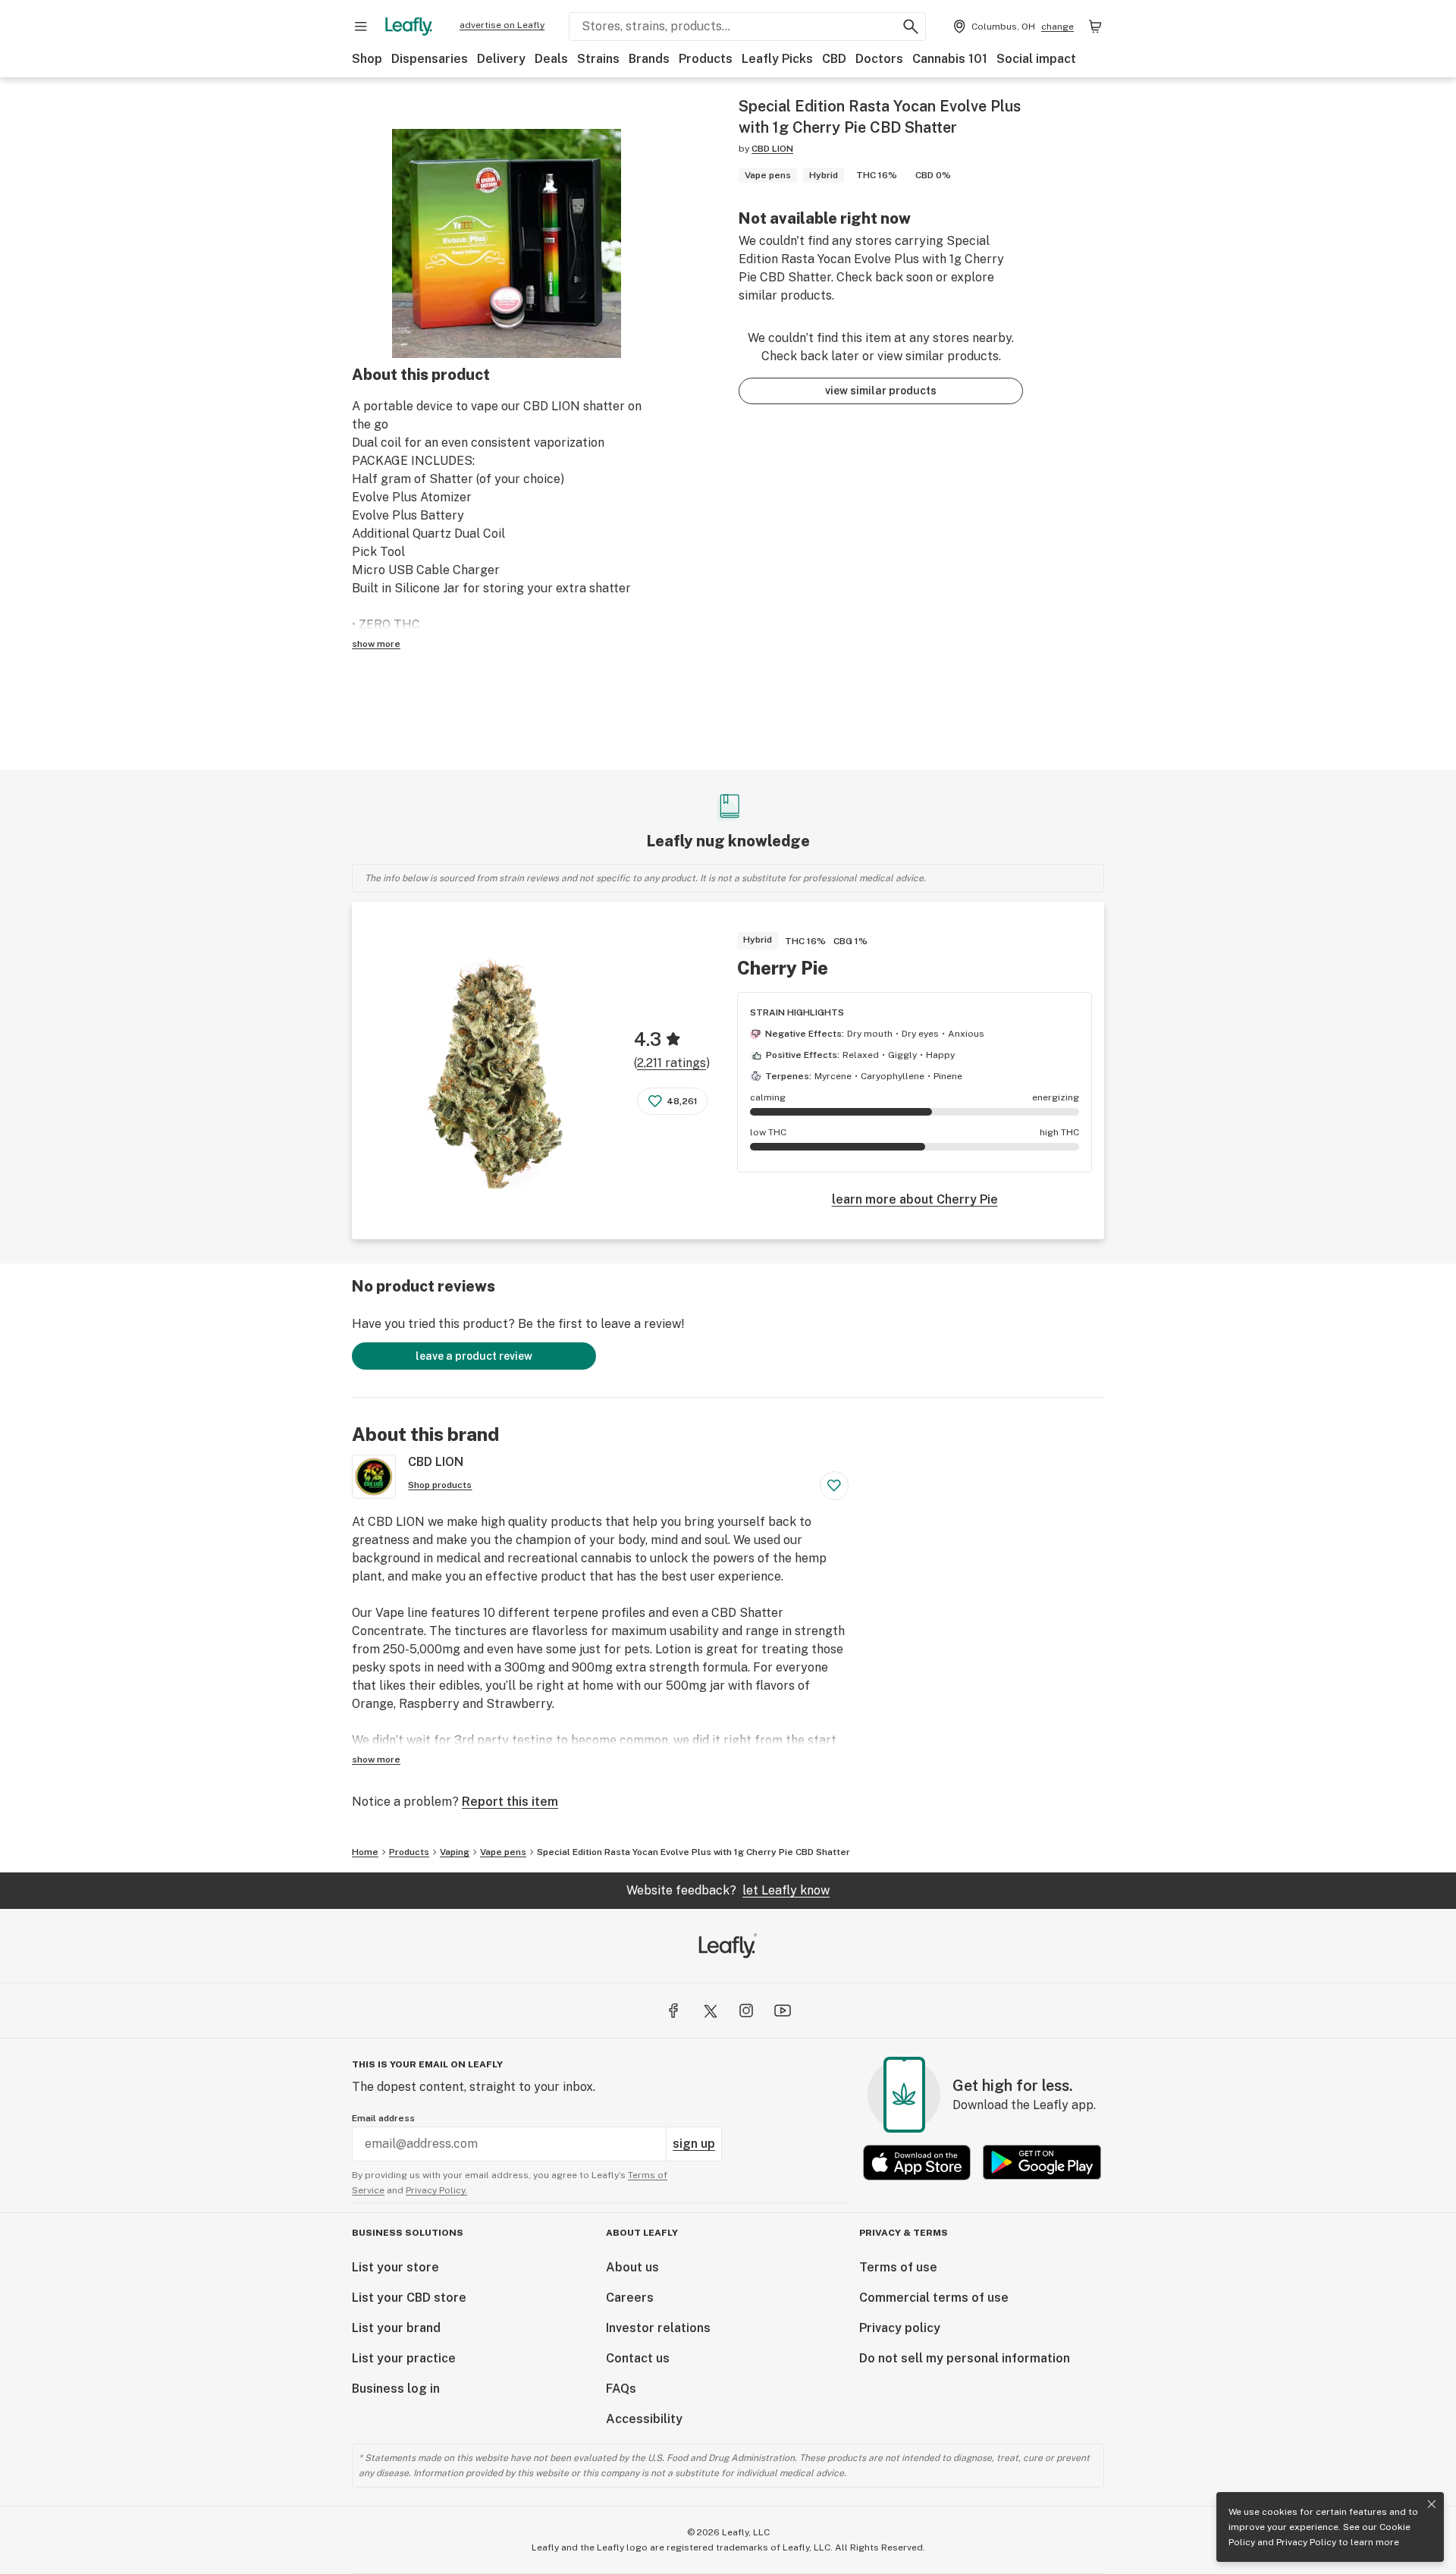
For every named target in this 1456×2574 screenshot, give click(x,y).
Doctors (879, 59)
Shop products (440, 1485)
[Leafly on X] (710, 2011)
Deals (551, 59)
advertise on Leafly (502, 25)
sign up (694, 2144)
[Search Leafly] (911, 27)
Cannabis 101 (950, 59)
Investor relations (658, 2328)
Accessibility (644, 2419)
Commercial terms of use (934, 2298)
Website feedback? (728, 1890)
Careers (630, 2298)
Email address (383, 2118)
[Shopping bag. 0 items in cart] (1095, 27)
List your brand (396, 2328)
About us (632, 2267)
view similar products (881, 391)
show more (376, 644)
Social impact (1036, 59)
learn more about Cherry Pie (915, 1199)
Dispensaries (430, 59)
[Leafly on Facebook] (673, 2011)
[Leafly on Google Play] (1042, 2163)
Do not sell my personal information (965, 2358)
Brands (649, 59)
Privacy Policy (1306, 2542)
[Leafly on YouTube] (783, 2011)
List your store (395, 2267)
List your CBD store (409, 2298)
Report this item (510, 1802)
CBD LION (772, 149)
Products (706, 59)
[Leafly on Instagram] (746, 2011)
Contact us (638, 2358)
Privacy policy (900, 2328)
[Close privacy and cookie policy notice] (1432, 2504)
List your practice (404, 2358)
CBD (834, 59)
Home (365, 1852)
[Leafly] (409, 27)
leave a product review (474, 1356)
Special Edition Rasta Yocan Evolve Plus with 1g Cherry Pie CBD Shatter (693, 1852)
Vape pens (503, 1852)
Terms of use (898, 2267)
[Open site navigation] (361, 27)
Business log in (396, 2389)
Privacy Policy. (436, 2190)
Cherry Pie (783, 968)
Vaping (455, 1852)
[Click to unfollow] (834, 1486)
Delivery (501, 59)
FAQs (621, 2389)
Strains (598, 59)
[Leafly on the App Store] (917, 2163)
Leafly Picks (777, 59)
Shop (367, 59)
